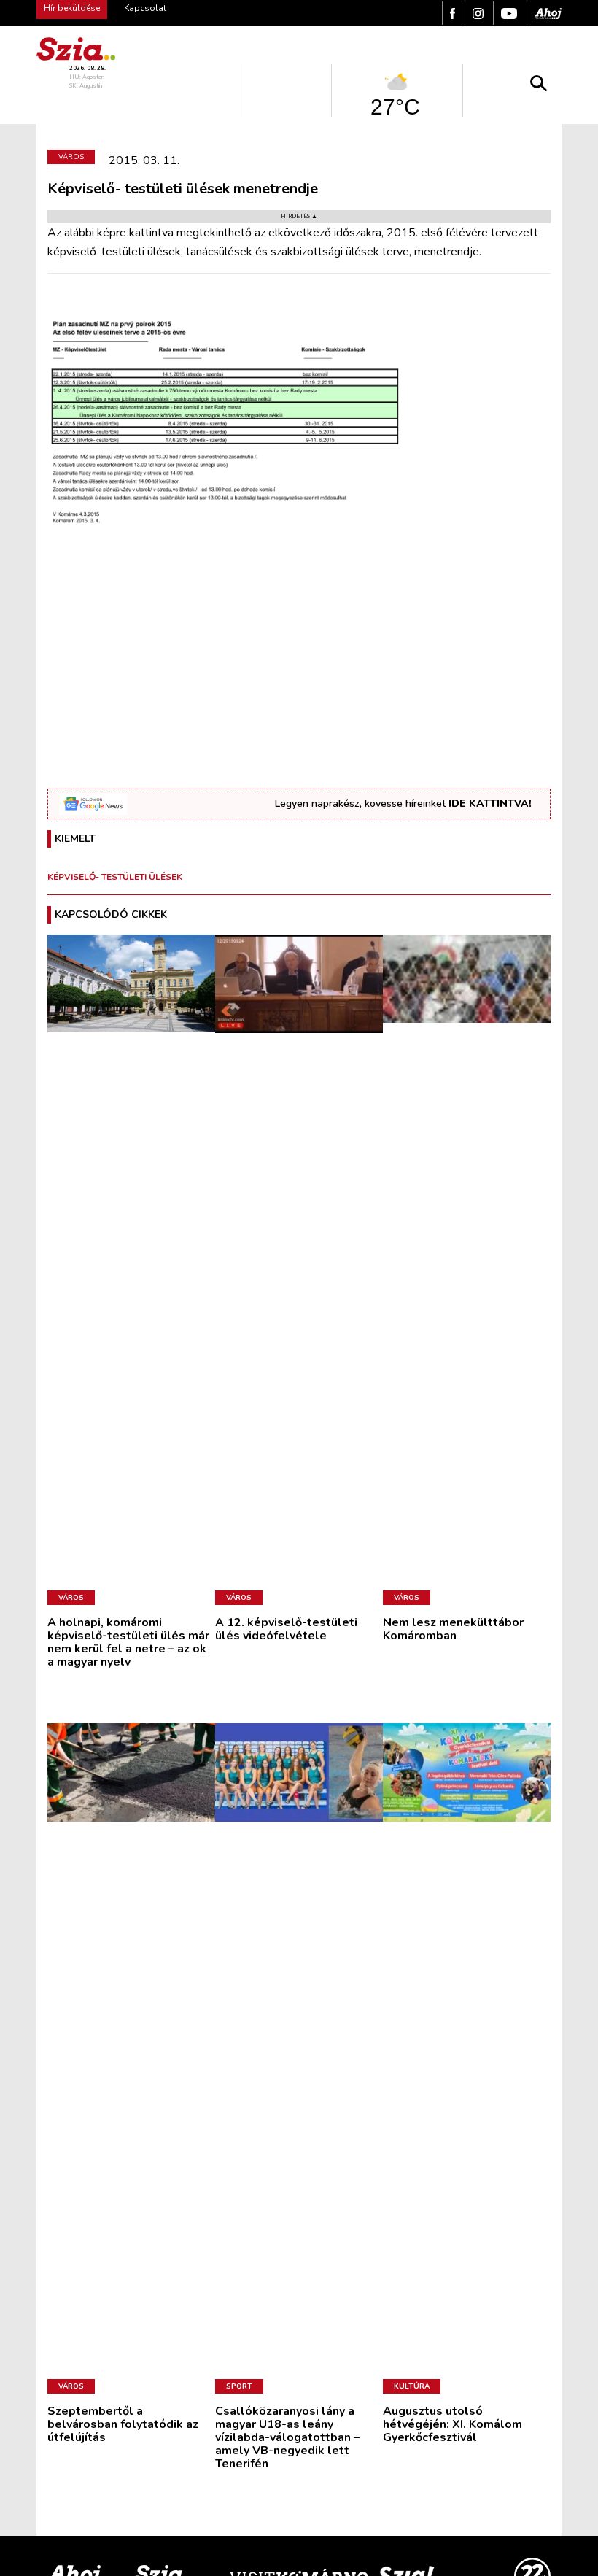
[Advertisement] (299, 676)
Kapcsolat (145, 8)
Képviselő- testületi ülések (115, 877)
